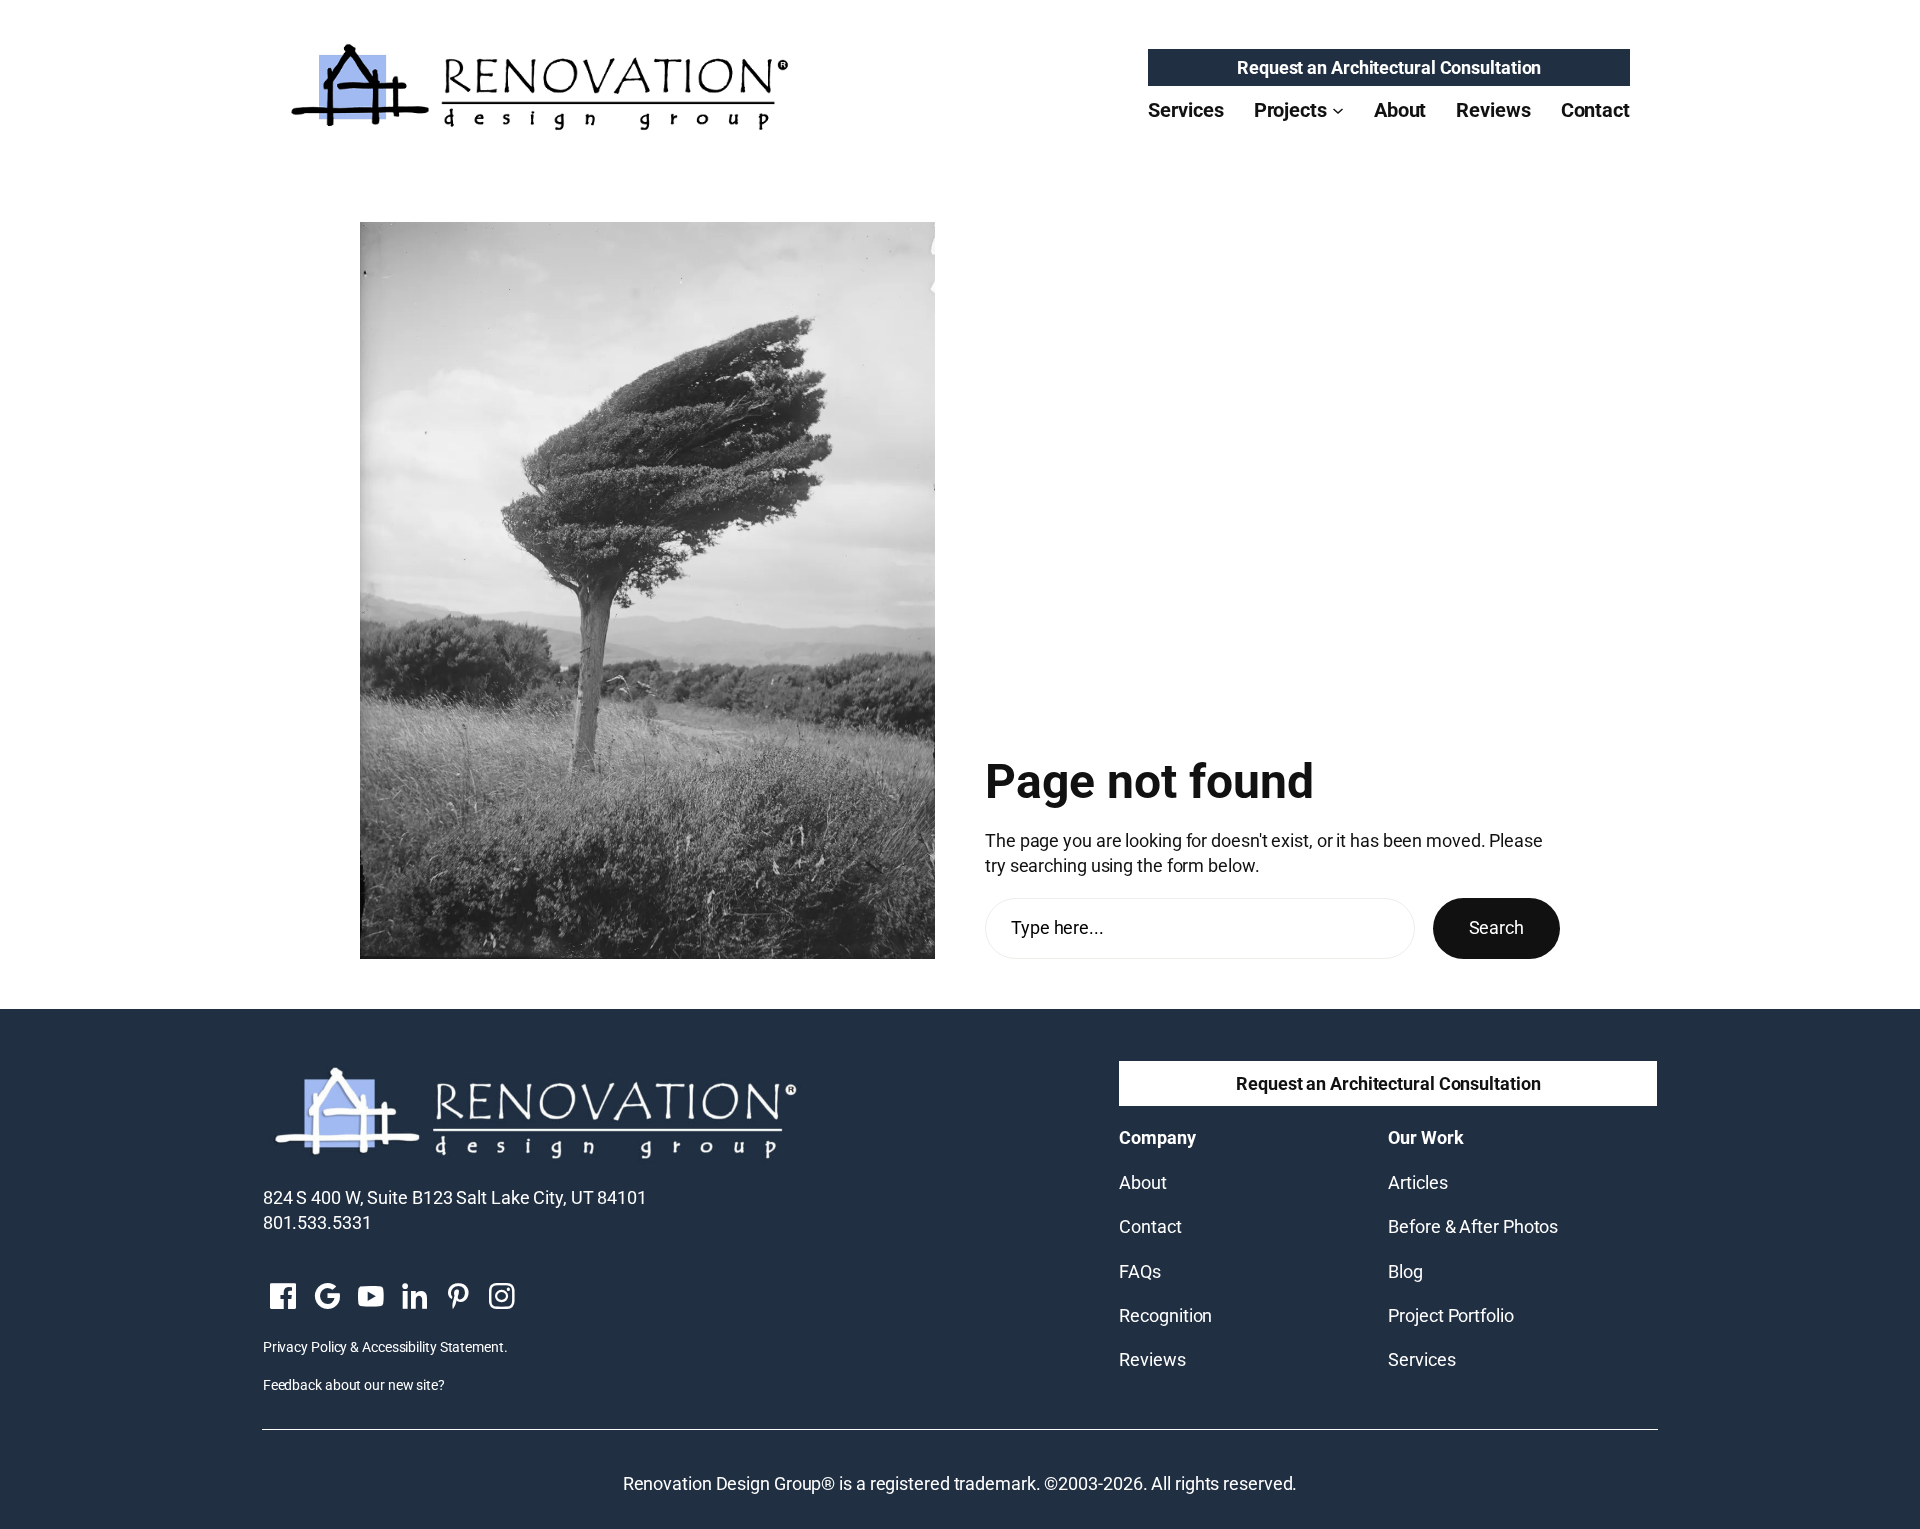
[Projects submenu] (1338, 110)
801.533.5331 (317, 1222)
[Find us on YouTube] (371, 1298)
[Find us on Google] (327, 1298)
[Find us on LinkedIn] (414, 1298)
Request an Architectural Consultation (1389, 67)
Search (1496, 927)
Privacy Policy (305, 1347)
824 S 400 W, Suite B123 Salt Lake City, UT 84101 (455, 1197)
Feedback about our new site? (354, 1385)
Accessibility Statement (433, 1347)
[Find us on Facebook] (283, 1298)
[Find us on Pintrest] (458, 1298)
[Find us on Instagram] (502, 1298)
